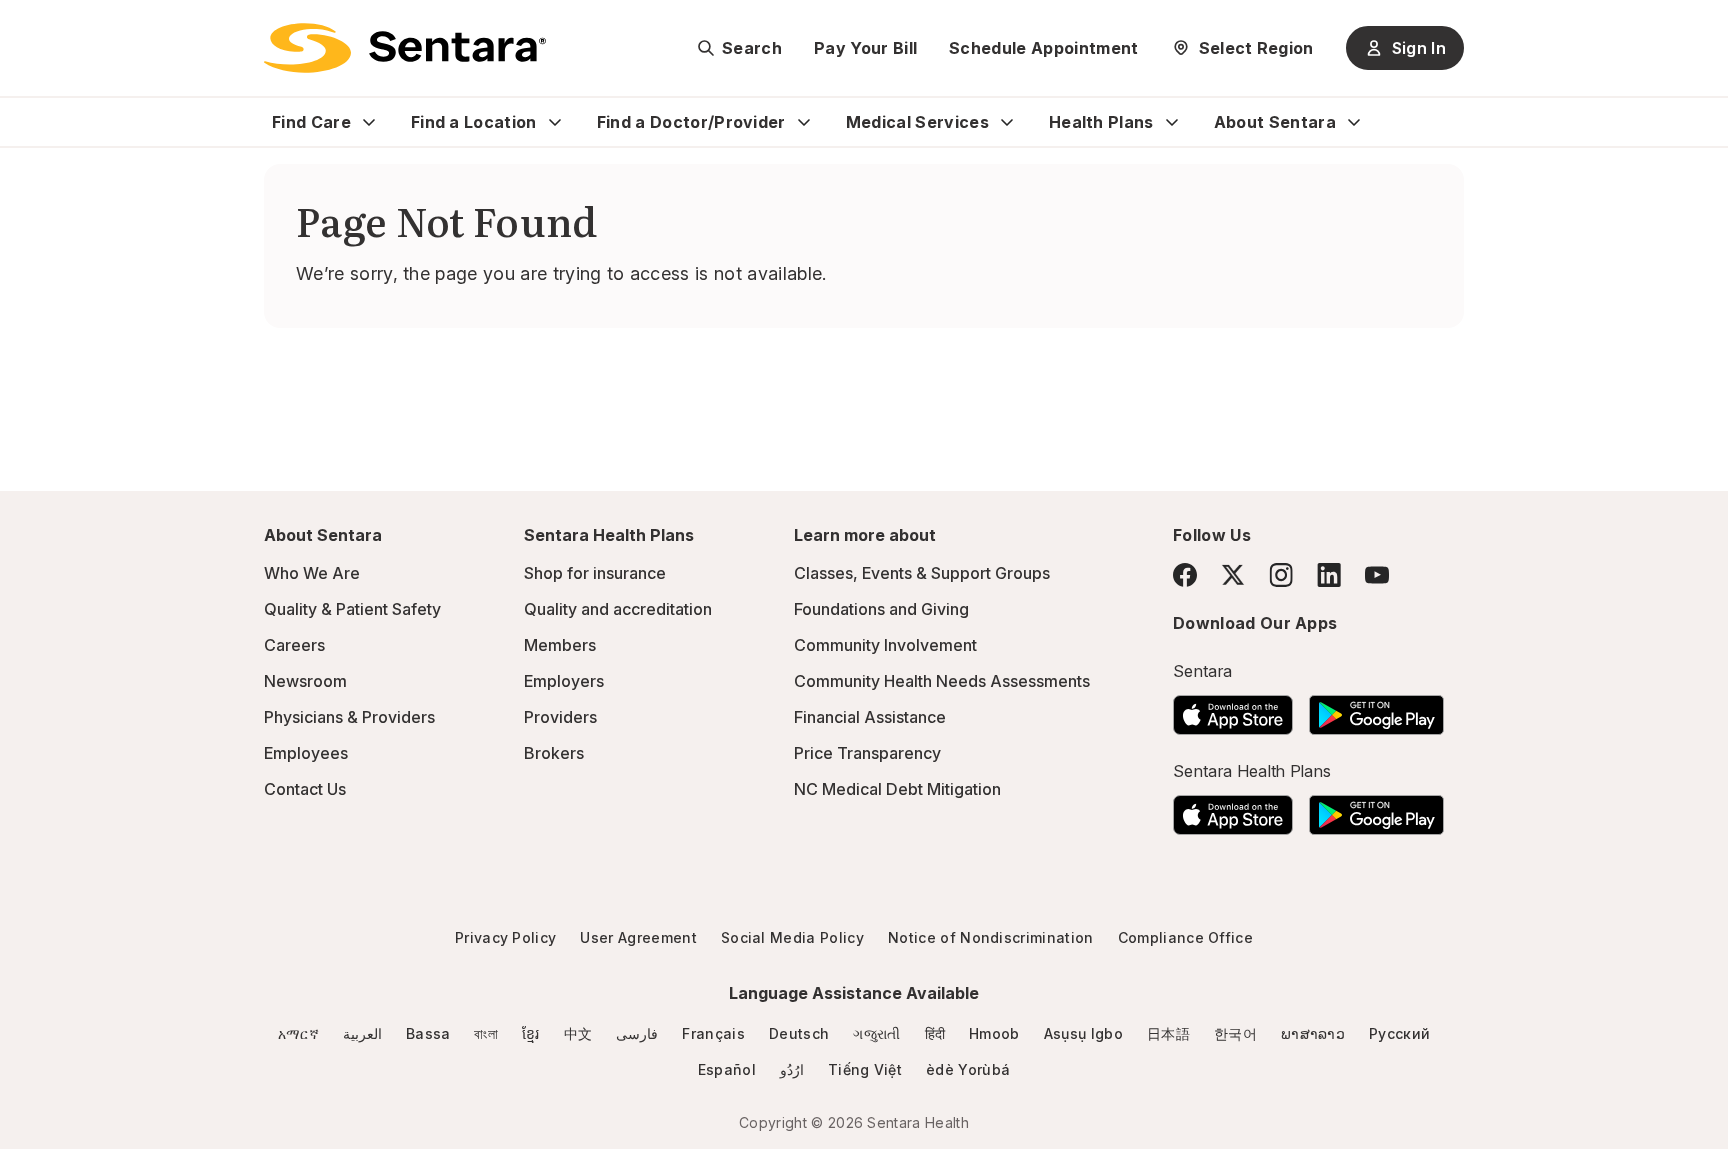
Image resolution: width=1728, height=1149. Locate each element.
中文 (578, 1033)
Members (560, 645)
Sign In (1419, 48)
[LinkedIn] (1329, 574)
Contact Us (305, 789)
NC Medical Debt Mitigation (897, 789)
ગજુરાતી (876, 1033)
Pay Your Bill (865, 48)
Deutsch (799, 1033)
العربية (362, 1033)
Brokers (554, 753)
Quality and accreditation (618, 609)
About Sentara (1275, 122)
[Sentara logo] (405, 48)
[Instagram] (1281, 574)
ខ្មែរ (531, 1033)
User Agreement (638, 937)
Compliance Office (1185, 937)
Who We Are (312, 573)
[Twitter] (1233, 575)
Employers (564, 681)
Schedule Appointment (1043, 48)
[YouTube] (1377, 575)
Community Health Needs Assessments (942, 681)
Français (713, 1033)
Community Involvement (885, 645)
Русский (1399, 1033)
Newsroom (305, 681)
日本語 (1168, 1033)
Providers (560, 717)
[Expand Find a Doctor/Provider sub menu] (804, 122)
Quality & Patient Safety (352, 609)
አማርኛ (298, 1033)
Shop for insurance (595, 573)
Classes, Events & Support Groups (922, 573)
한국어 (1235, 1033)
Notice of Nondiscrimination (991, 937)
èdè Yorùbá (968, 1069)
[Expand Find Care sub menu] (369, 122)
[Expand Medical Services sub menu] (1007, 122)
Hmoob (994, 1033)
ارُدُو (792, 1069)
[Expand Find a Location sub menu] (555, 122)
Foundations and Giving (881, 609)
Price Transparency (867, 753)
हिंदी (935, 1033)
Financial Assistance (870, 717)
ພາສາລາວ (1313, 1033)
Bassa (428, 1033)
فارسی (637, 1033)
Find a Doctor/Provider (691, 122)
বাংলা (486, 1033)
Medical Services (917, 122)
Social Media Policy (792, 937)
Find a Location (474, 122)
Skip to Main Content (30, 28)
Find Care (311, 122)
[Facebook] (1185, 575)
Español (727, 1069)
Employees (306, 753)
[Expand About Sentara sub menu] (1354, 122)
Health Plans (1101, 122)
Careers (294, 645)
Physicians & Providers (349, 717)
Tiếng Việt (865, 1069)
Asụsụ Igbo (1083, 1033)
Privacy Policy (505, 937)
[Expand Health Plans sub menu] (1172, 122)
